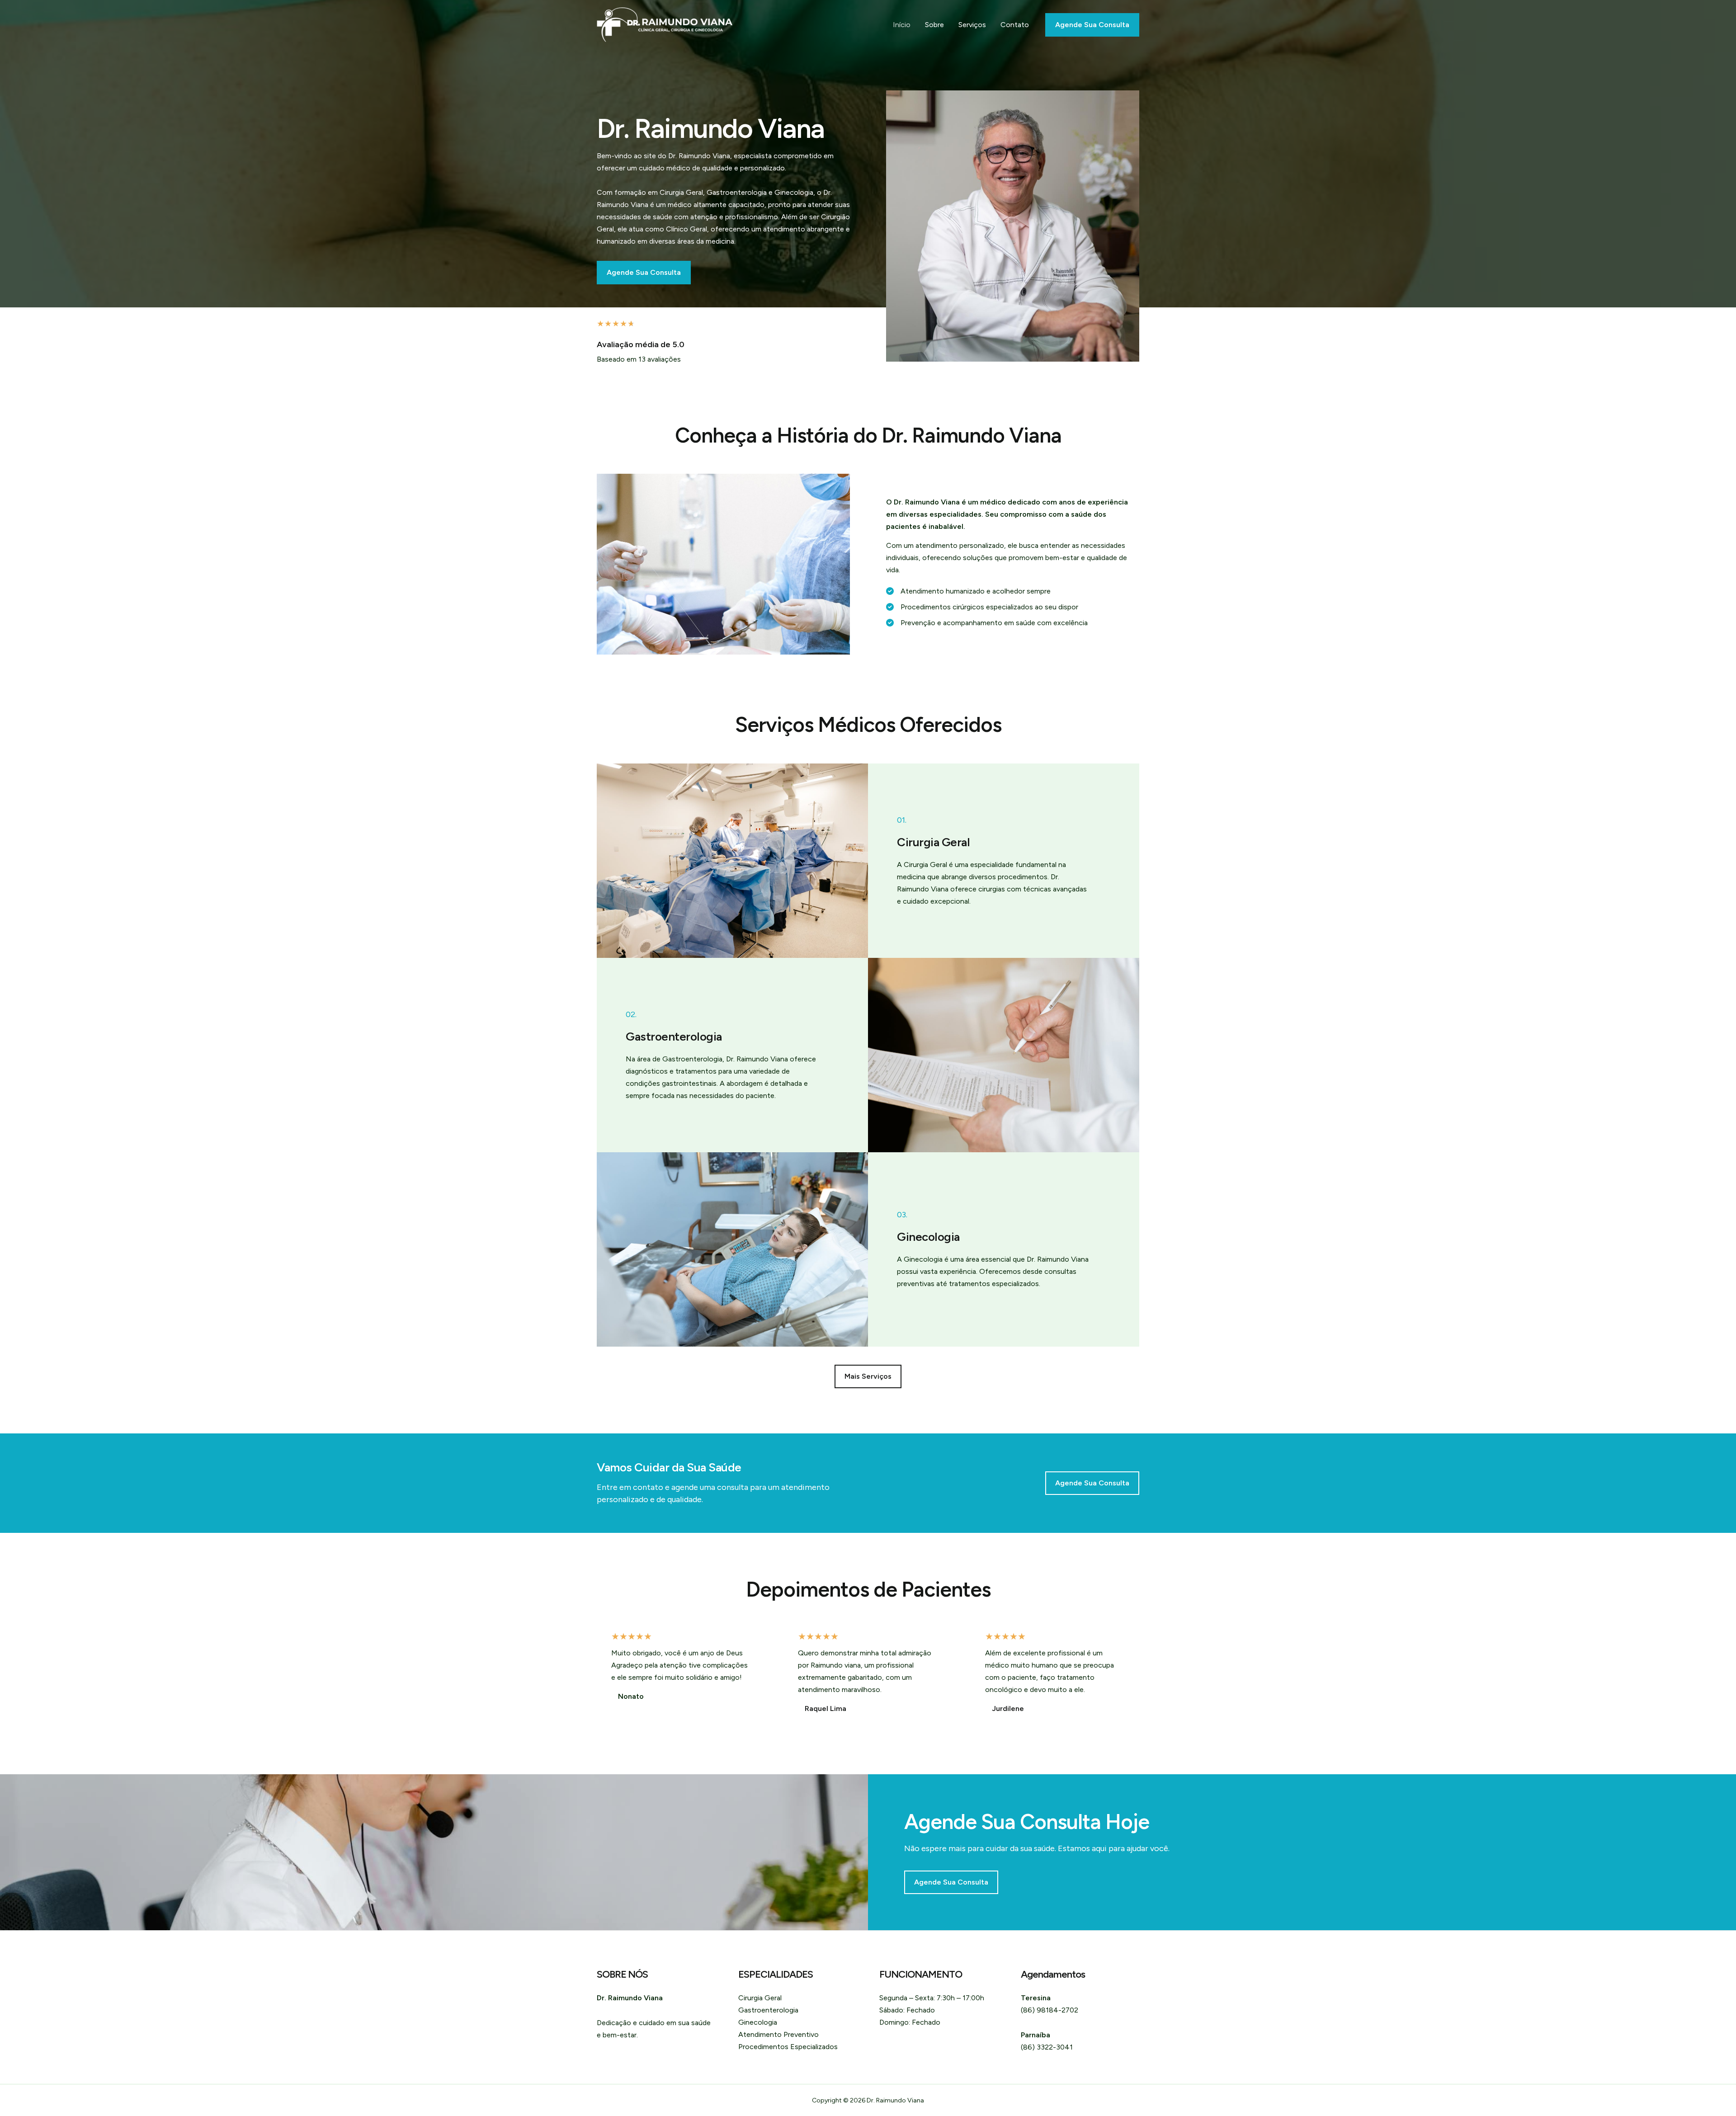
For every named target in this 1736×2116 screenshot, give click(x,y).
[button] (868, 1376)
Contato (1015, 25)
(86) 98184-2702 (1050, 2010)
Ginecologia (758, 2022)
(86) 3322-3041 (1047, 2047)
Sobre (934, 25)
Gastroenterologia (768, 2010)
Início (902, 25)
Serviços (972, 25)
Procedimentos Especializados (788, 2047)
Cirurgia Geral (760, 1998)
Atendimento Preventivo (778, 2034)
